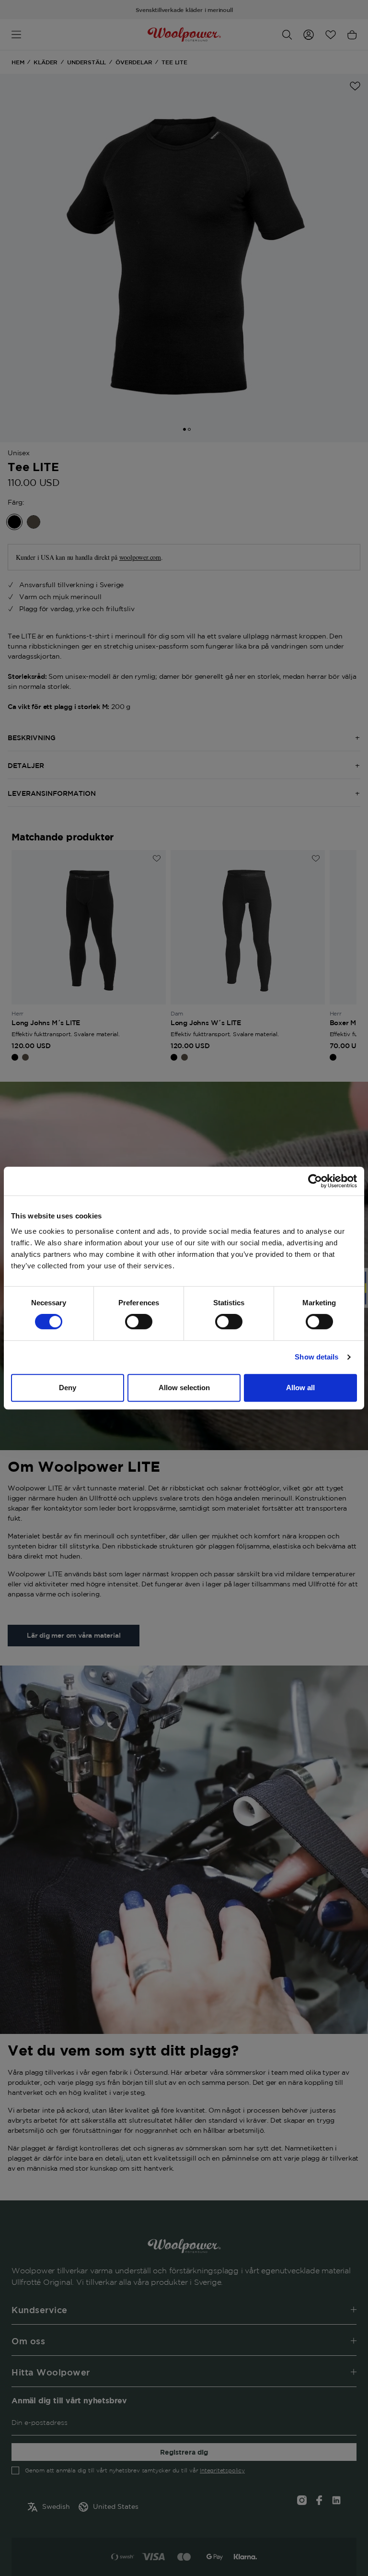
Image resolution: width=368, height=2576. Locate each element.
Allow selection (184, 1388)
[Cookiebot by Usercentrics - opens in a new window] (315, 1181)
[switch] (139, 1322)
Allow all (300, 1388)
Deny (68, 1388)
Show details (316, 1357)
